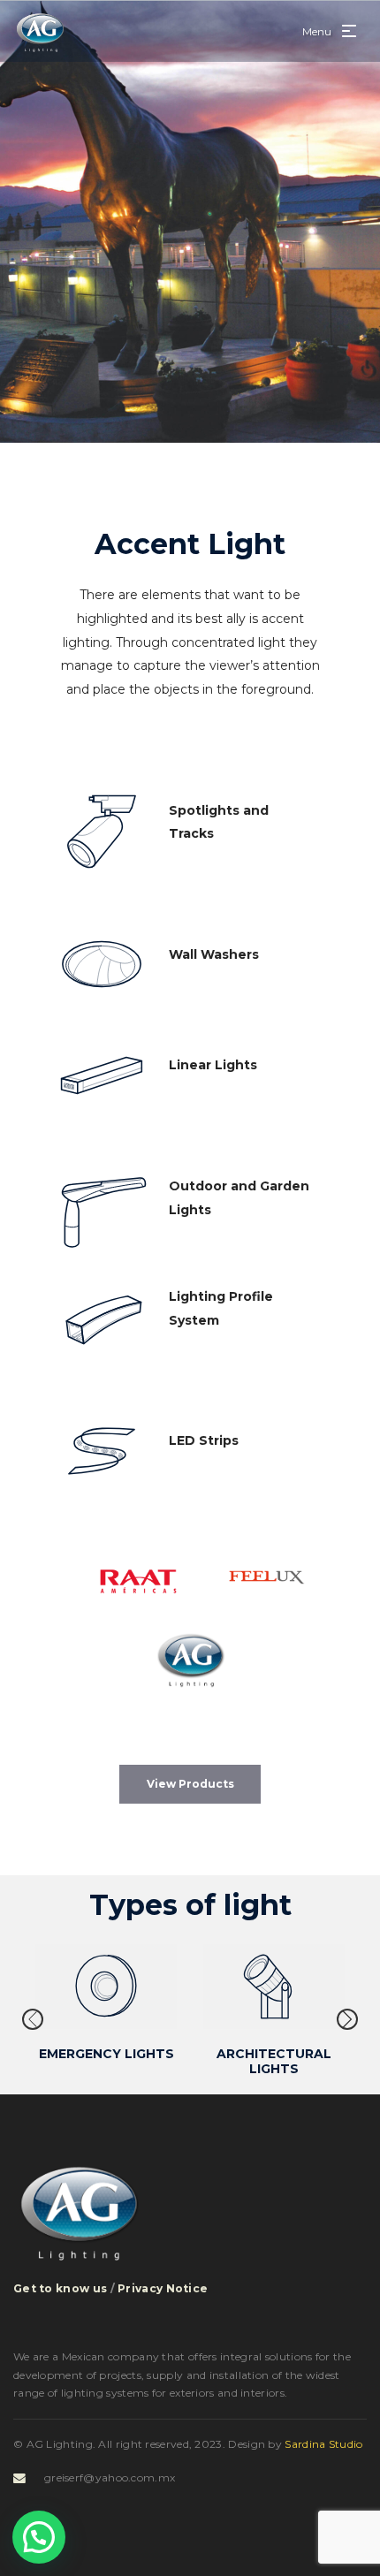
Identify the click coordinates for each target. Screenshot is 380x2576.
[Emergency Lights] (106, 1987)
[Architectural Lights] (274, 1987)
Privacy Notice (163, 2288)
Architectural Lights (274, 2061)
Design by (295, 2444)
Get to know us (60, 2288)
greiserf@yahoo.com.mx (110, 2477)
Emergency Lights (106, 2054)
